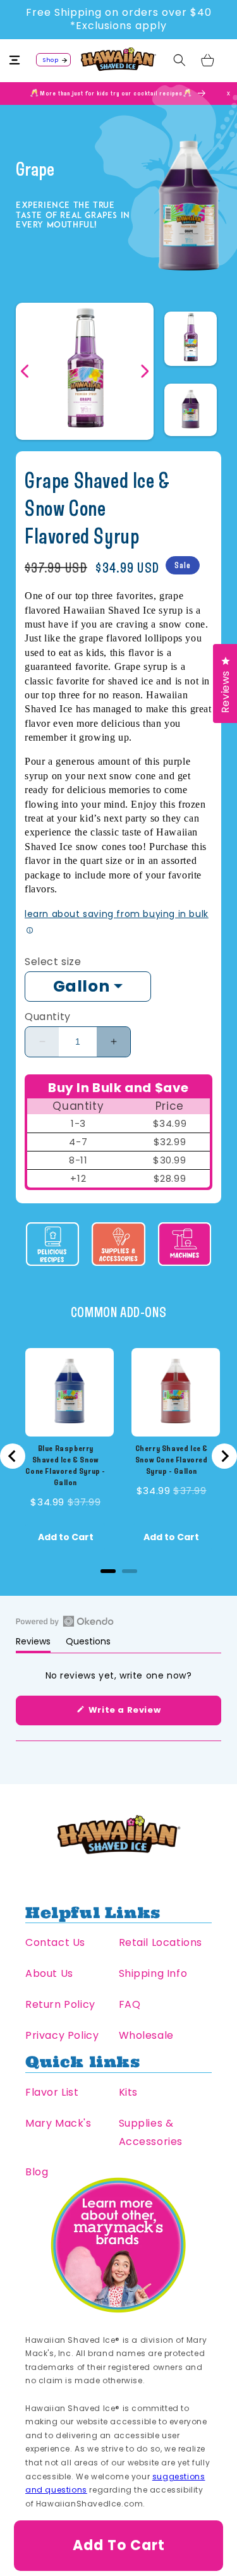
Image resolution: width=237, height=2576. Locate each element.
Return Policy (60, 2004)
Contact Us (55, 1942)
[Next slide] (224, 1456)
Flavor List (52, 2092)
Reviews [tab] (33, 1644)
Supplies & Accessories (151, 2132)
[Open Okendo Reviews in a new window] (65, 1621)
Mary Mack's (58, 2123)
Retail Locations (161, 1942)
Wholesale (146, 2035)
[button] (22, 60)
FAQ (130, 2004)
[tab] (108, 1571)
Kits (128, 2092)
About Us (49, 1973)
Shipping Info (153, 1973)
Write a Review (143, 1714)
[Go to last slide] (13, 1456)
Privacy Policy (62, 2035)
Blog (37, 2172)
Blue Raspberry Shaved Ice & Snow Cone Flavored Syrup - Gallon (65, 1465)
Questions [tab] (88, 1644)
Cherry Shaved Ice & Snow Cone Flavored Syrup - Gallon (172, 1460)
